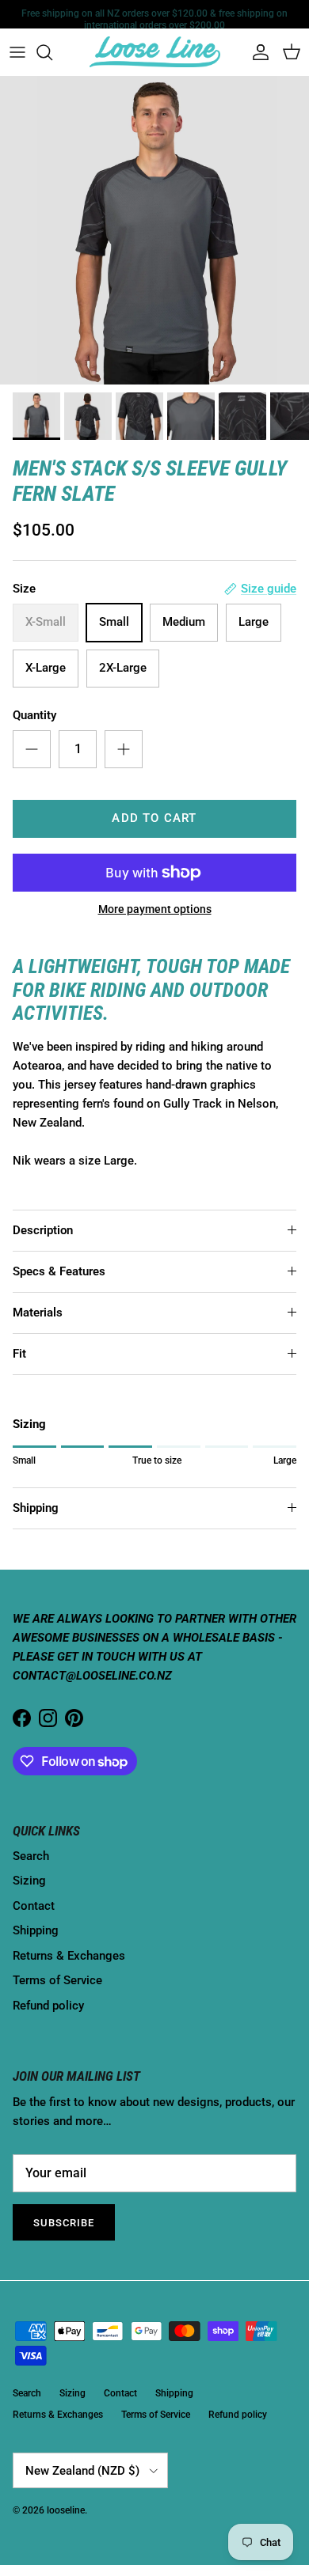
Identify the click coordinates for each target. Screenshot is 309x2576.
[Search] (52, 52)
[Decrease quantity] (32, 749)
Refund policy (48, 2006)
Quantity (34, 715)
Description (43, 1230)
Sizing (29, 1881)
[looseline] (155, 52)
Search (31, 1856)
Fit (19, 1354)
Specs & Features (59, 1271)
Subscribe (64, 2223)
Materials (38, 1313)
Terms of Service (57, 1980)
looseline (66, 2510)
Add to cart (154, 818)
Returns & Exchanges (69, 1956)
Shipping (36, 1508)
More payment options (155, 909)
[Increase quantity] (124, 749)
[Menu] (17, 52)
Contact (34, 1906)
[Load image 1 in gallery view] (154, 230)
